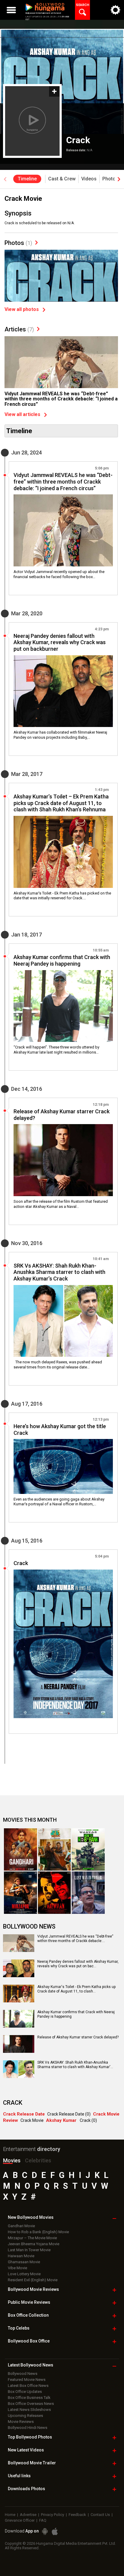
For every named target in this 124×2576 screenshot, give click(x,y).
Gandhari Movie (21, 2226)
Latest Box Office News (28, 2386)
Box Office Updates (25, 2392)
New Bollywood (31, 2217)
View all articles (22, 415)
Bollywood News (23, 2374)
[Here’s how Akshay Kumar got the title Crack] (63, 1466)
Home (10, 2515)
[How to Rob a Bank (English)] (88, 1849)
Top (19, 2328)
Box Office (28, 2315)
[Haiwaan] (54, 1893)
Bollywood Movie (33, 2289)
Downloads (26, 2489)
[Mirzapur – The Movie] (20, 1893)
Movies (12, 2160)
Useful (19, 2476)
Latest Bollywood (31, 2365)
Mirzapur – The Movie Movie (32, 2238)
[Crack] (63, 1644)
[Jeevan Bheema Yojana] (54, 1849)
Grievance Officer (20, 2520)
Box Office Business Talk (29, 2398)
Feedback (77, 2515)
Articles (19, 329)
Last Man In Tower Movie (29, 2250)
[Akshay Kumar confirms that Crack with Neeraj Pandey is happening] (63, 1006)
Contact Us (100, 2515)
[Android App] (45, 2531)
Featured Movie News (27, 2380)
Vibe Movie (17, 2268)
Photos (18, 243)
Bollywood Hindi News (28, 2428)
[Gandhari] (20, 1849)
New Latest (26, 2450)
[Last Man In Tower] (88, 1893)
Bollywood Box (29, 2341)
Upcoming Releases (25, 2416)
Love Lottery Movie (24, 2274)
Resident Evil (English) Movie (33, 2280)
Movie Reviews (21, 2422)
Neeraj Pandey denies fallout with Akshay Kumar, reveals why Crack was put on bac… (78, 1964)
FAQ (43, 2520)
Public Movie (29, 2302)
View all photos (22, 309)
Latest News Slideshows (29, 2410)
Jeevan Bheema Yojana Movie (34, 2244)
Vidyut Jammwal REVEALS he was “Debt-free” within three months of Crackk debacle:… (75, 1939)
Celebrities (38, 2160)
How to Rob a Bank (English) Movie (38, 2232)
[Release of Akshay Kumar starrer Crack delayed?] (63, 1160)
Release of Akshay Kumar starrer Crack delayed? (78, 2037)
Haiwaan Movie (21, 2256)
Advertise (28, 2515)
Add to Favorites (54, 91)
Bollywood (32, 2463)
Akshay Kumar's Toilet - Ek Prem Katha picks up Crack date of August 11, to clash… (76, 1989)
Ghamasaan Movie (24, 2262)
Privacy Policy (53, 2515)
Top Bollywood (30, 2437)
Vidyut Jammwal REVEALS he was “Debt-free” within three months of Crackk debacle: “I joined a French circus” (61, 399)
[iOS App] (55, 2531)
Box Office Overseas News (31, 2404)
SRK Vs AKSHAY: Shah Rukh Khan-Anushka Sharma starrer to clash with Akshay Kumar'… (75, 2065)
